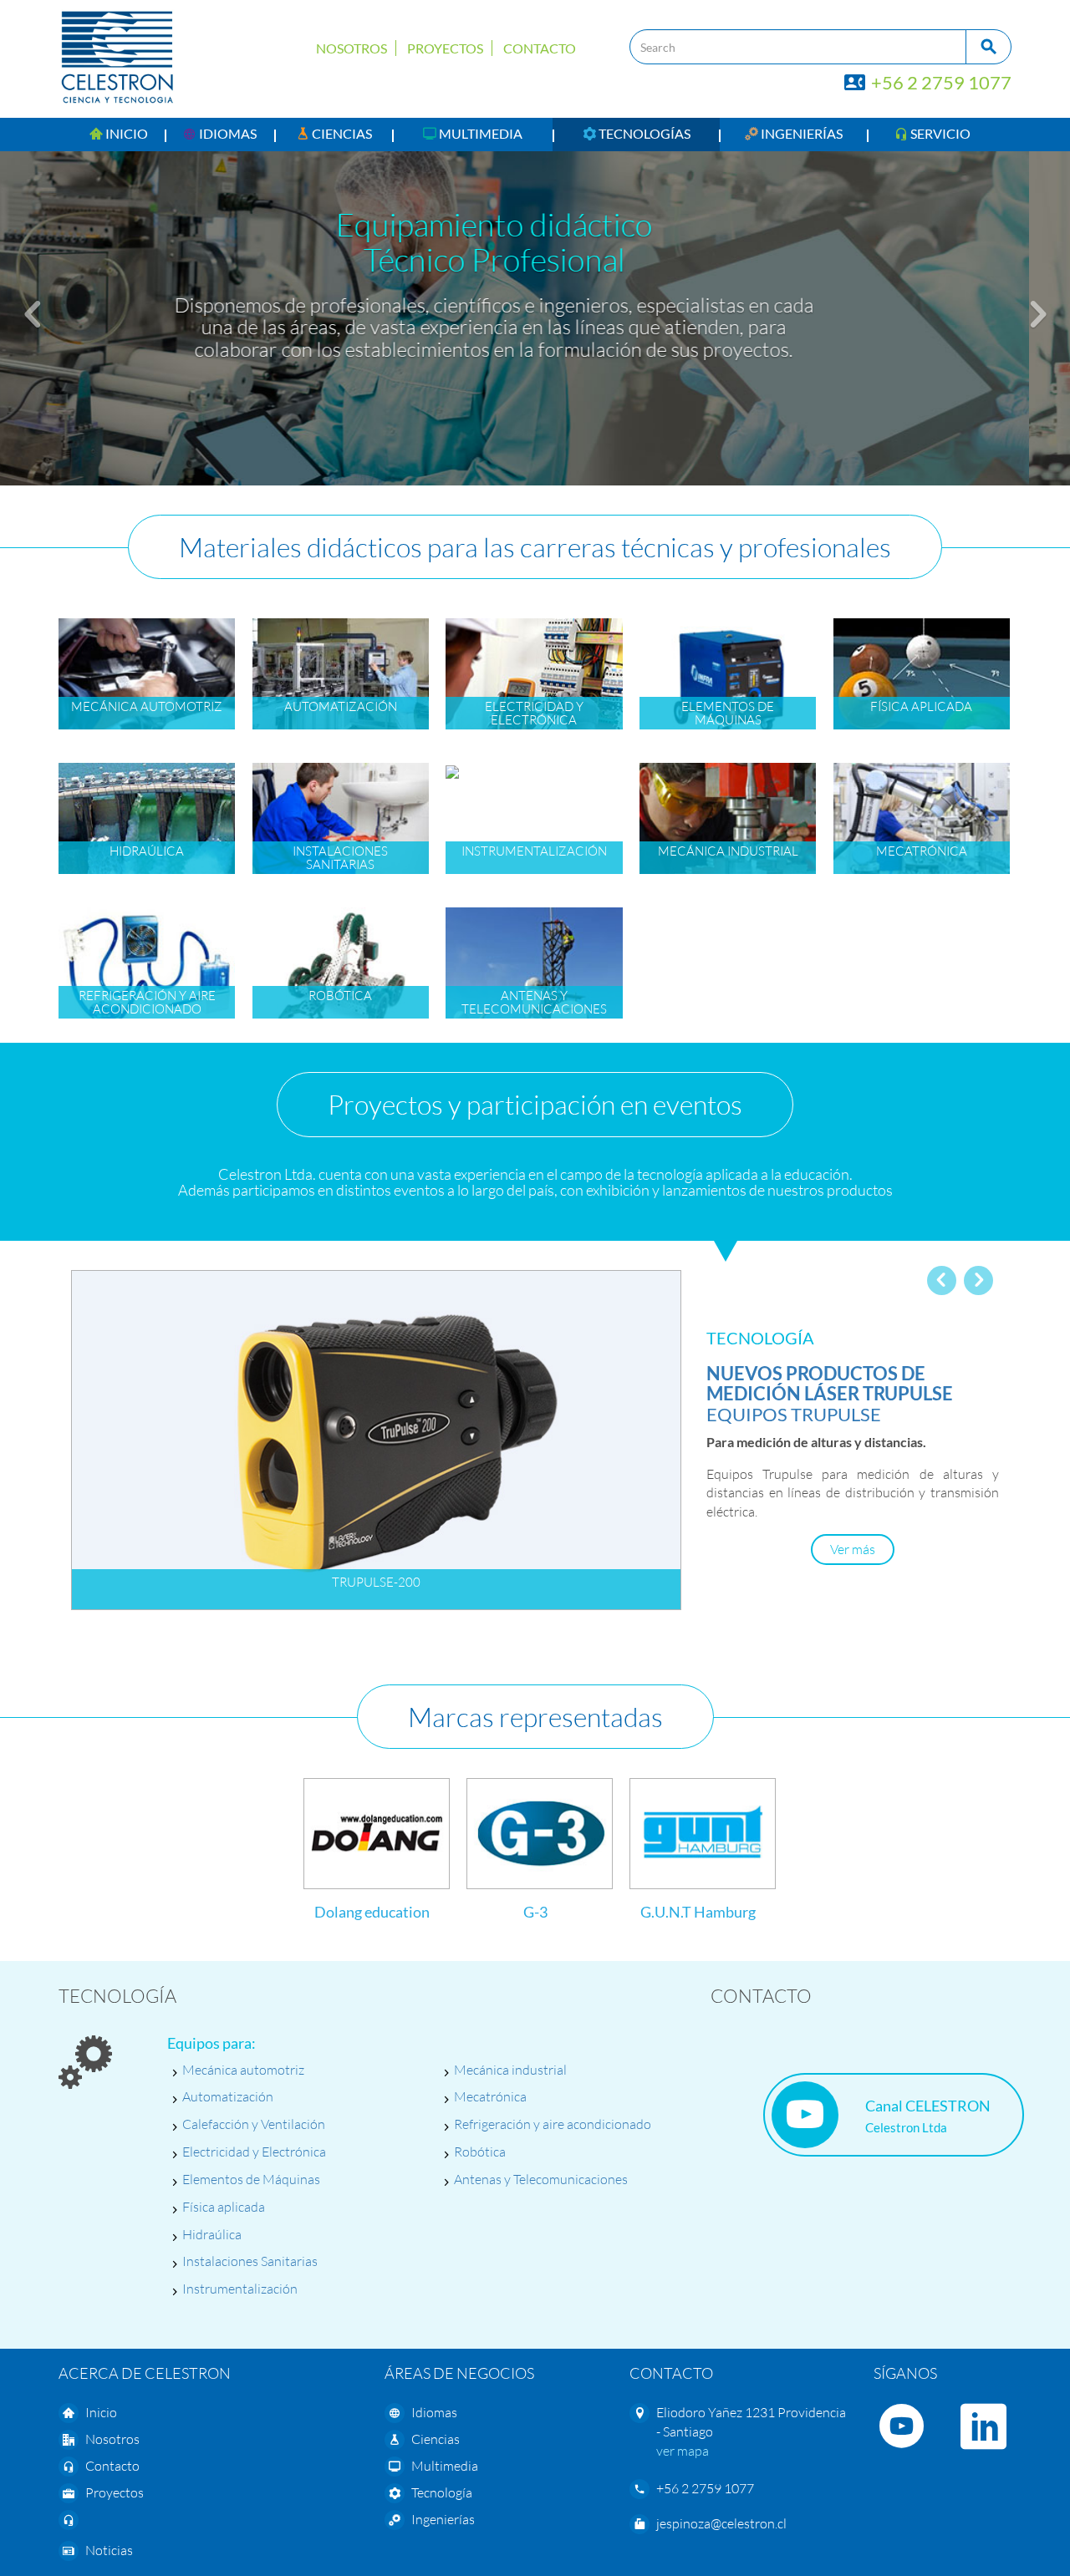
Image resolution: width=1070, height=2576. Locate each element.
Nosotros (352, 48)
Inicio (101, 2412)
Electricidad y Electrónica (254, 2152)
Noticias (109, 2550)
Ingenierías (443, 2519)
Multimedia (445, 2466)
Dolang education (372, 1912)
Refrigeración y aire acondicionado (553, 2124)
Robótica (480, 2152)
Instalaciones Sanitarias (250, 2261)
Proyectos (445, 48)
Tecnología (442, 2492)
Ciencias (436, 2439)
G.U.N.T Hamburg (698, 1912)
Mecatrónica (490, 2096)
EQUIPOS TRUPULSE (830, 1393)
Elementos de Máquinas (251, 2179)
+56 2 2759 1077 (940, 82)
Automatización (228, 2096)
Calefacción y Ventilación (254, 2124)
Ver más (853, 1549)
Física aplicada (224, 2207)
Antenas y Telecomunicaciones (541, 2179)
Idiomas (434, 2412)
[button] (220, 135)
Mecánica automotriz (243, 2070)
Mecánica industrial (510, 2070)
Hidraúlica (212, 2234)
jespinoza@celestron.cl (721, 2523)
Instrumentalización (240, 2289)
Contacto (540, 48)
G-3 (535, 1912)
